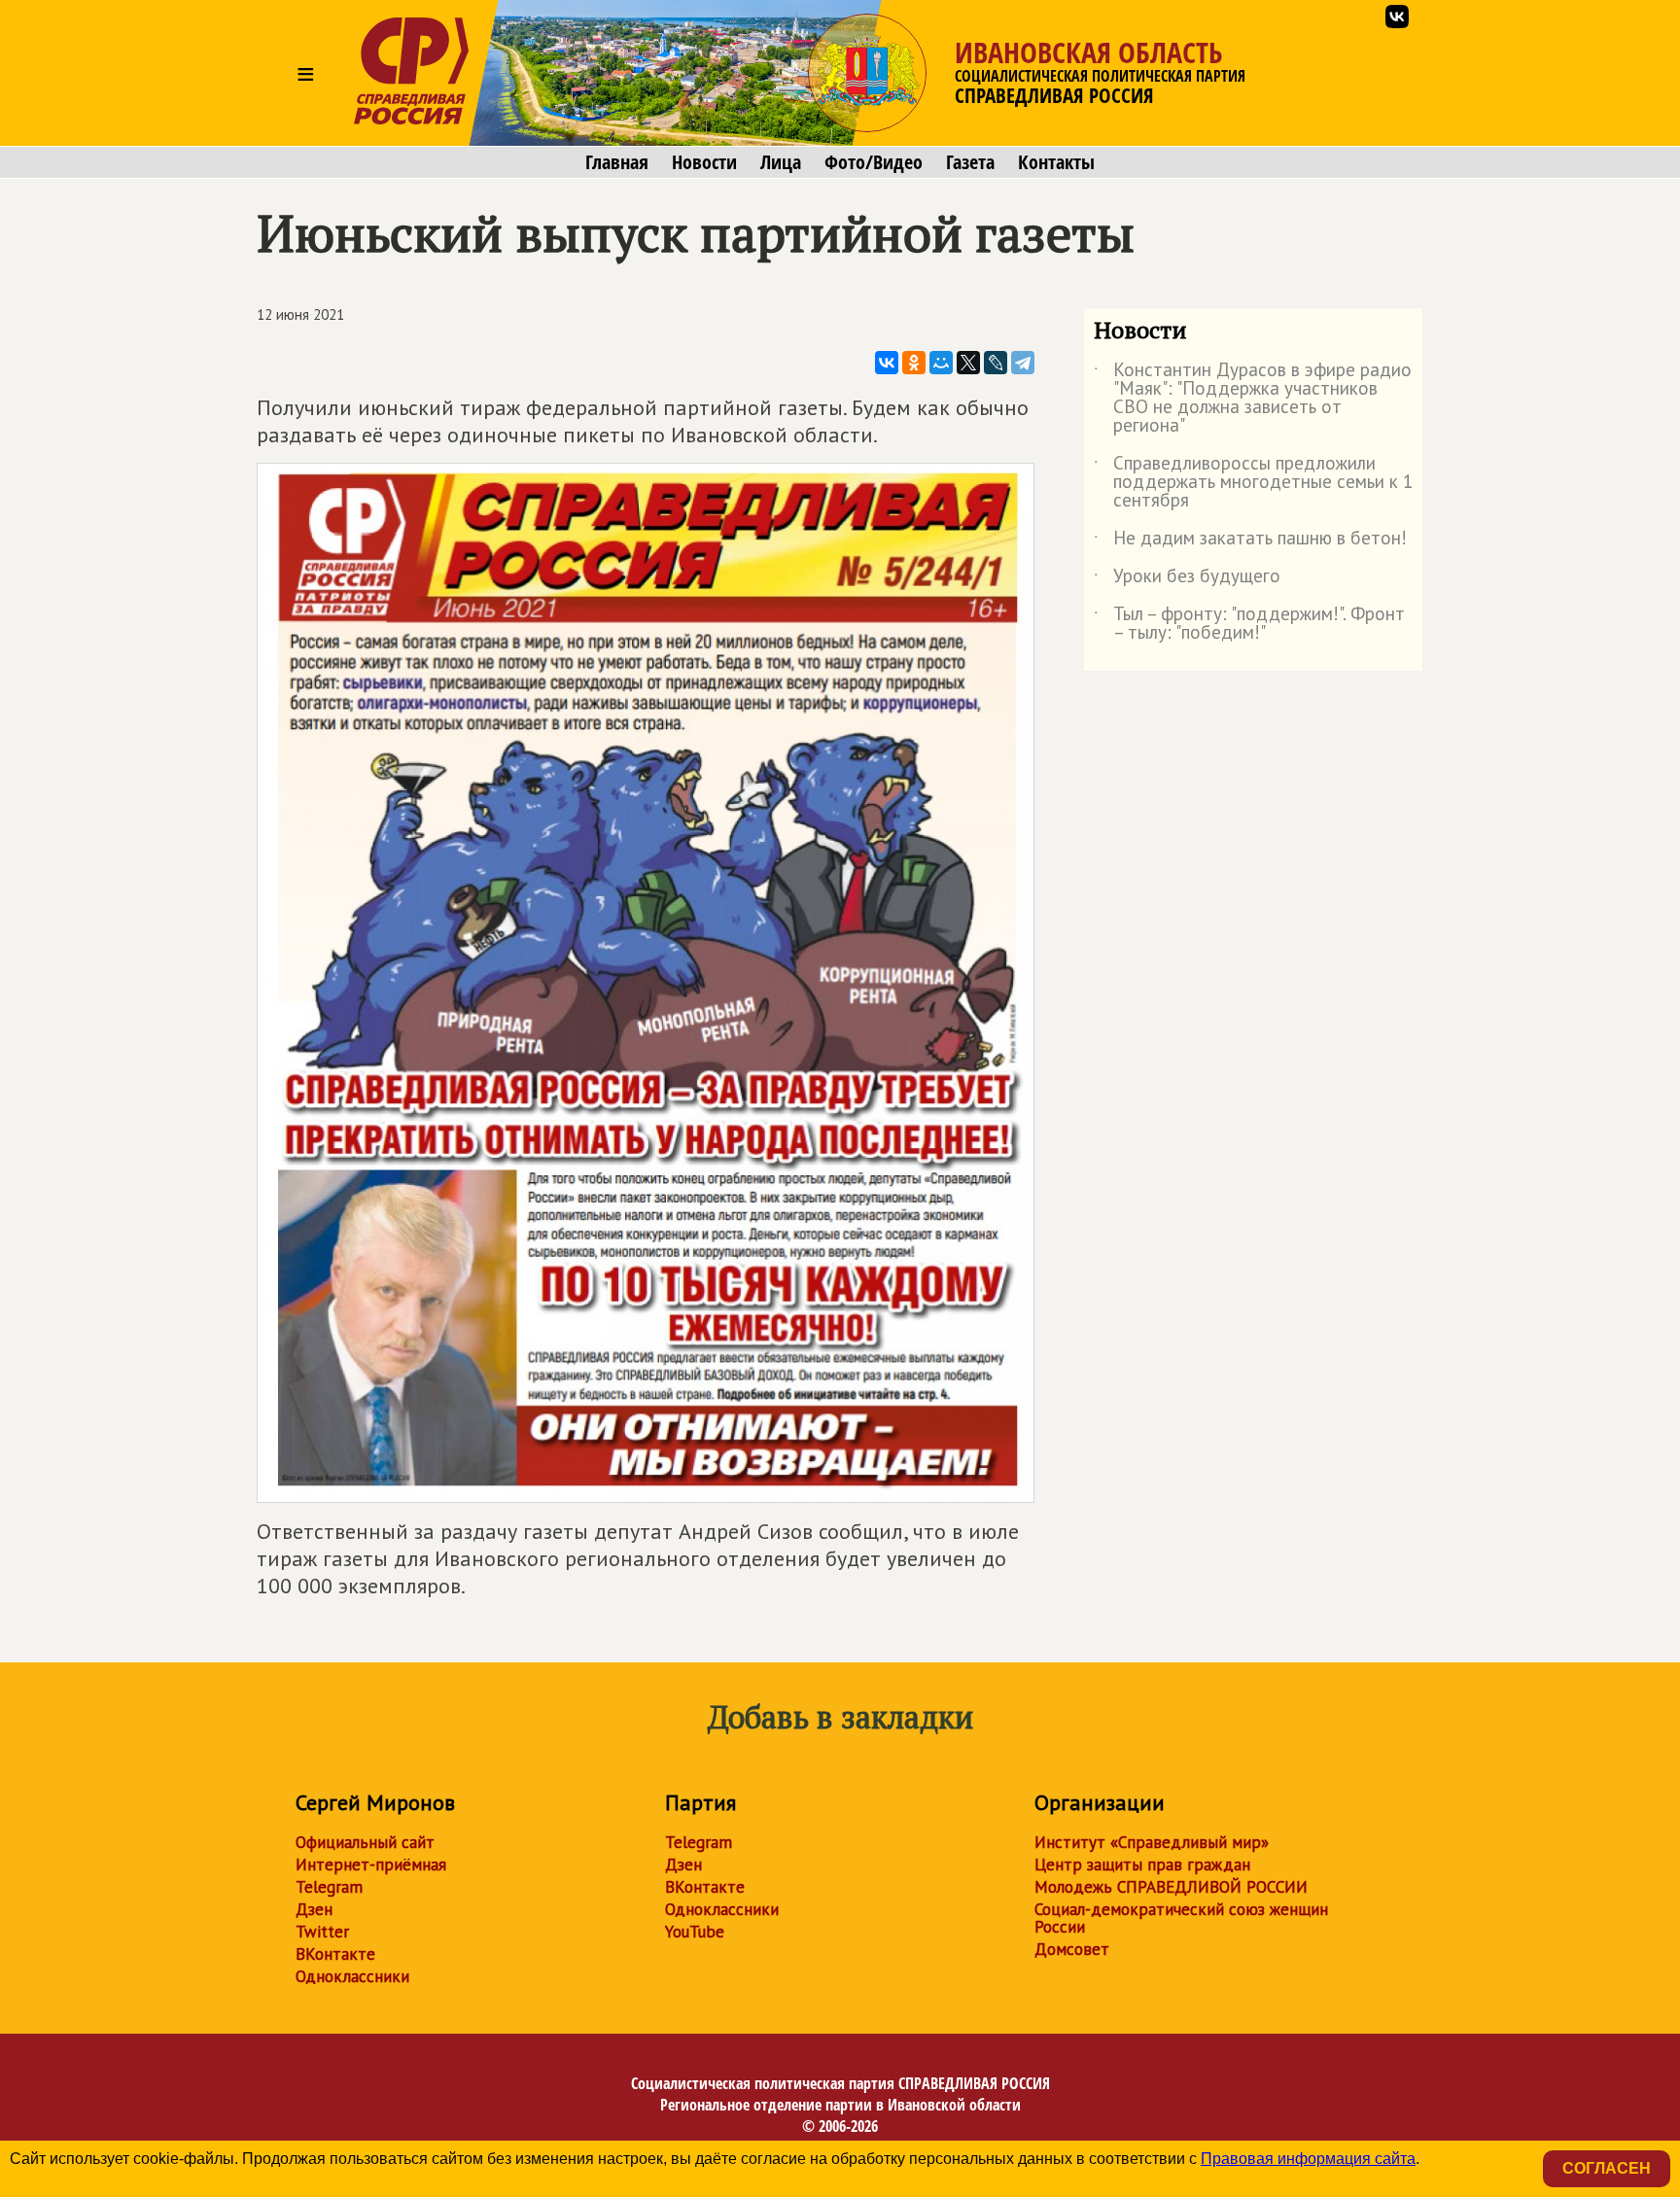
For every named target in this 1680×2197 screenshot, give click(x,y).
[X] (968, 363)
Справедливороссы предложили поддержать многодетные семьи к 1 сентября (1253, 483)
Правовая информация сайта (1308, 2159)
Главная (617, 162)
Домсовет (1072, 1949)
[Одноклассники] (914, 363)
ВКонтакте (335, 1954)
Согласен (1607, 2168)
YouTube (695, 1932)
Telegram (329, 1887)
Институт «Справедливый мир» (1152, 1842)
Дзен (314, 1909)
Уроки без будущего (1187, 579)
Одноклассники (352, 1976)
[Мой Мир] (941, 363)
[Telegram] (1023, 363)
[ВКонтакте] (887, 363)
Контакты (1056, 162)
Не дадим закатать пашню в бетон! (1250, 541)
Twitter (322, 1932)
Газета (970, 162)
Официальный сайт (365, 1842)
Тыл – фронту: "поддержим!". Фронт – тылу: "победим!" (1249, 624)
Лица (781, 162)
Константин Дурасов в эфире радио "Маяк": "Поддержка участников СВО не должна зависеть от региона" (1253, 399)
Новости (704, 162)
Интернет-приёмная (371, 1865)
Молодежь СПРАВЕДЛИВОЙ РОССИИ (1171, 1887)
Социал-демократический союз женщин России (1181, 1918)
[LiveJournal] (996, 363)
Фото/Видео (874, 162)
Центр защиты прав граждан (1142, 1865)
